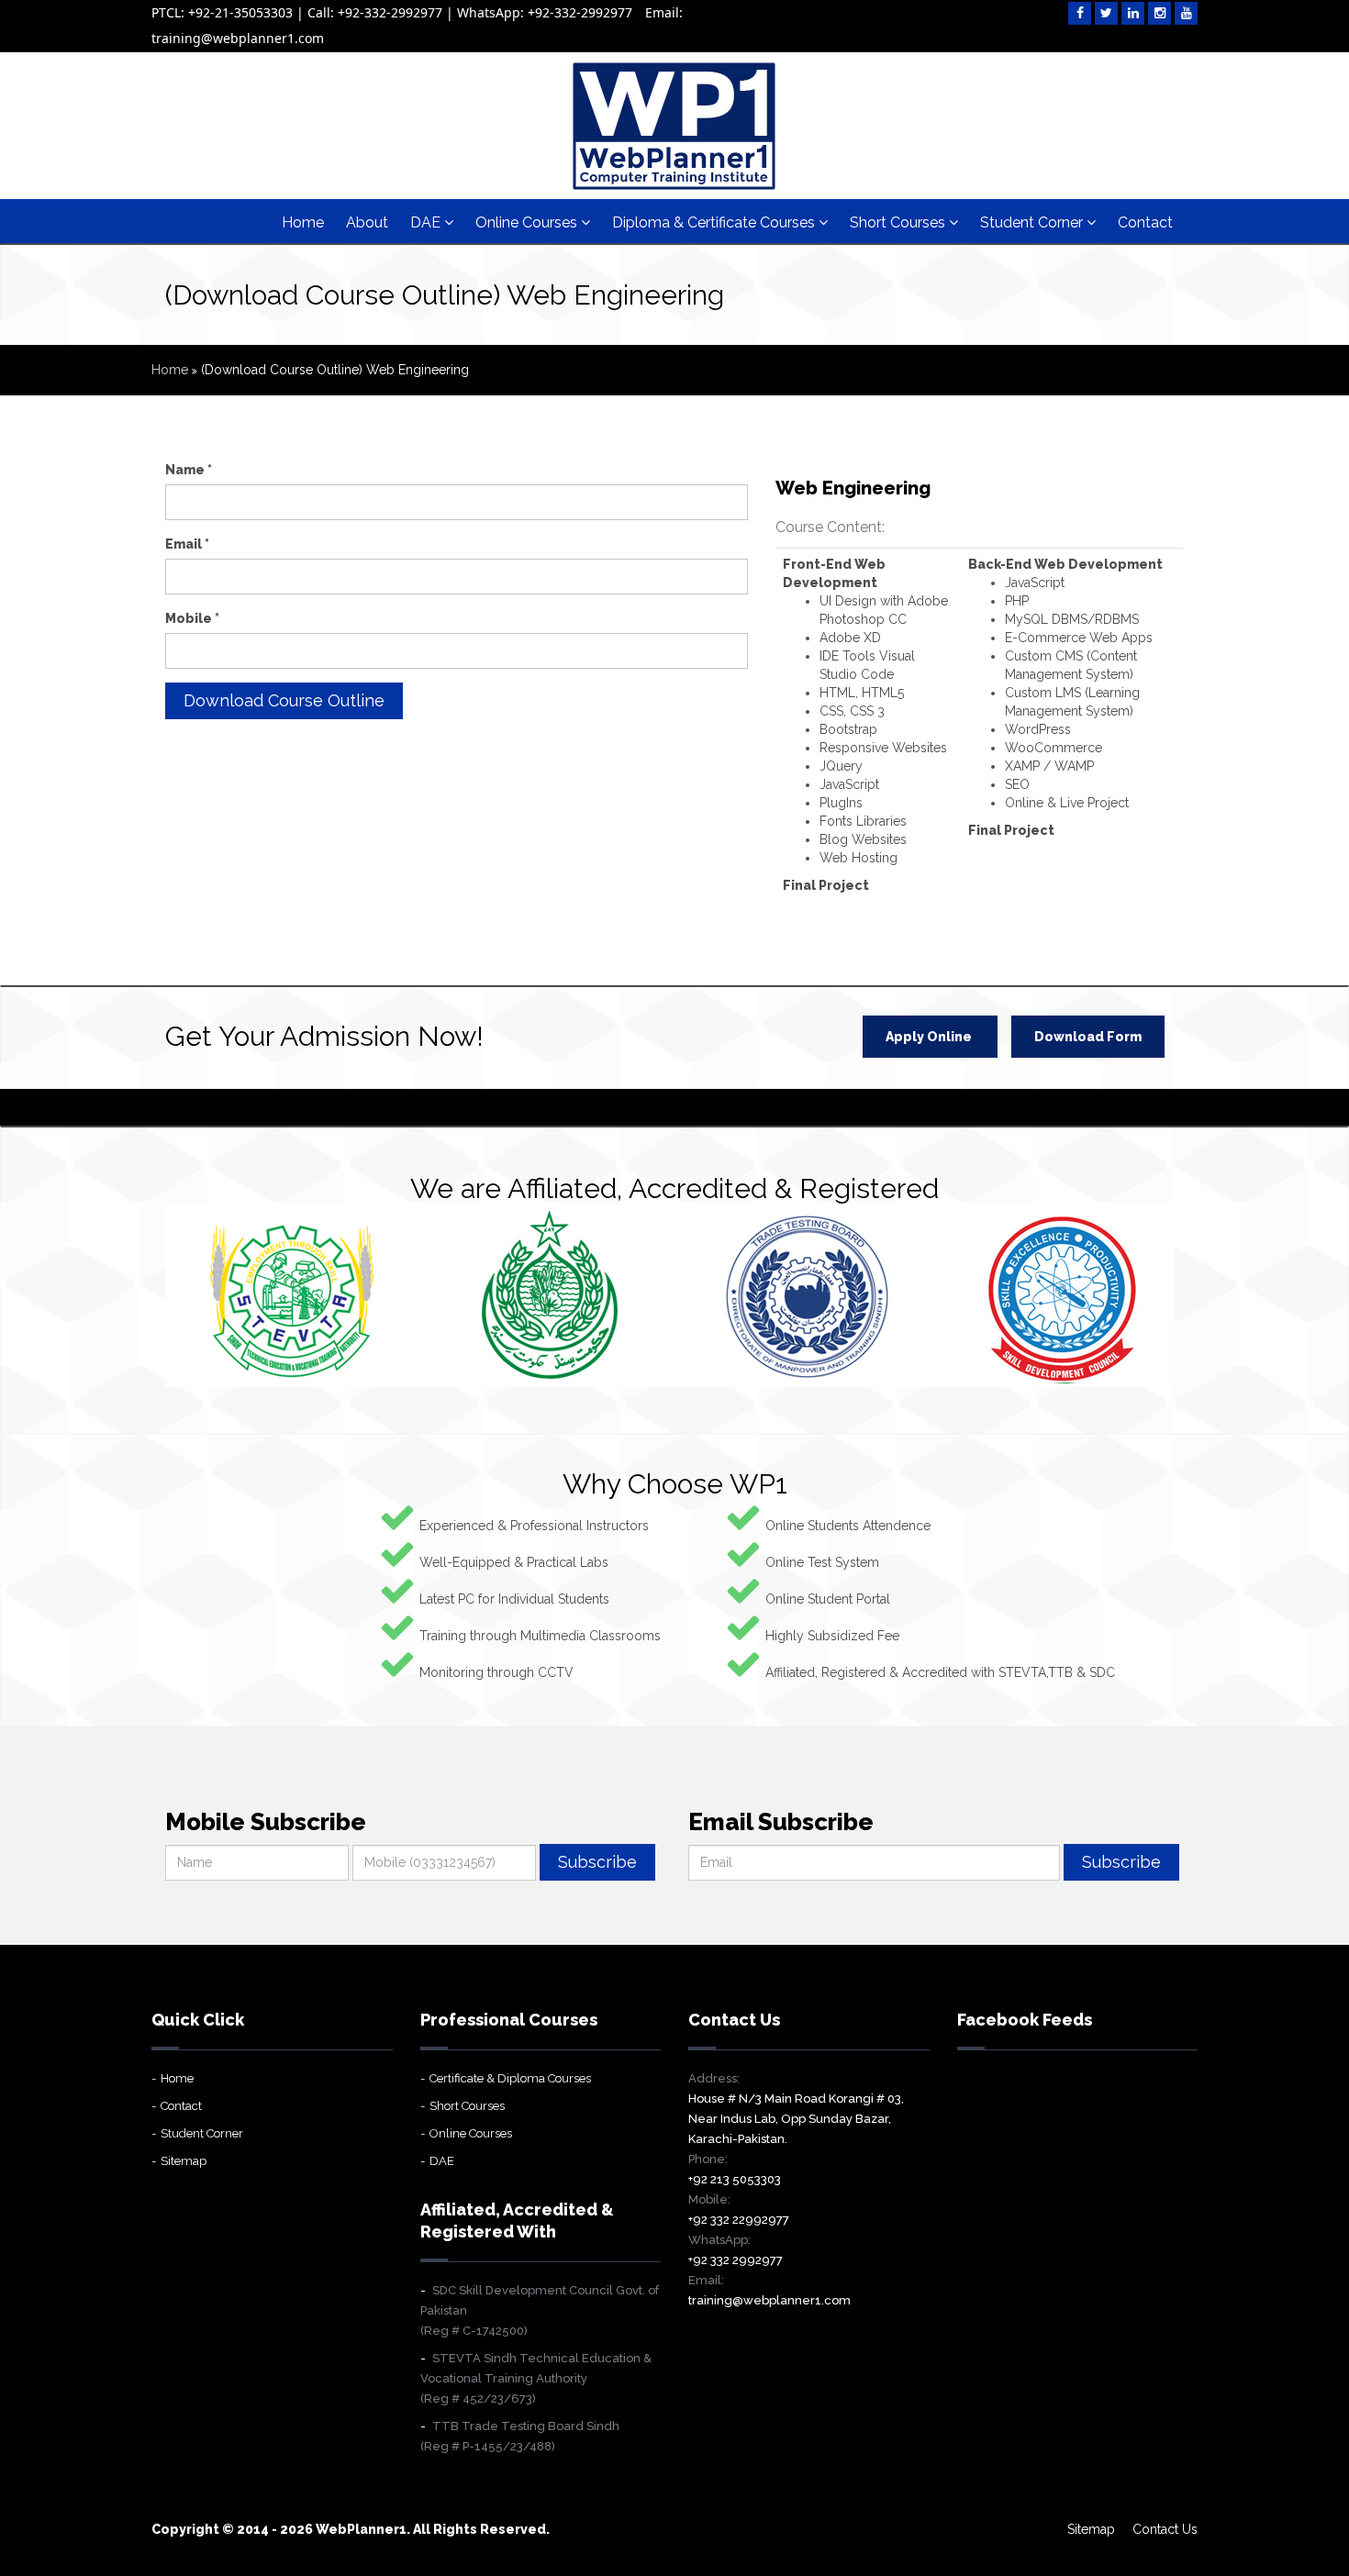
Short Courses (899, 222)
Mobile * (192, 618)
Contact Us (1165, 2529)
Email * (187, 544)
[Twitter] (1106, 13)
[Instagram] (1159, 13)
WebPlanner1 (361, 2529)
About (367, 222)
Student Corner (1033, 222)
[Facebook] (1080, 13)
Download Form (1088, 1037)
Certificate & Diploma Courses (510, 2078)
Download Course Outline (284, 700)
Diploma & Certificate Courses (715, 222)
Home (303, 222)
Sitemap (184, 2161)
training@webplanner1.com (769, 2300)
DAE (427, 222)
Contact (1145, 222)
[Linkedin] (1133, 13)
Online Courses (528, 222)
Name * (189, 470)
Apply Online (930, 1037)
